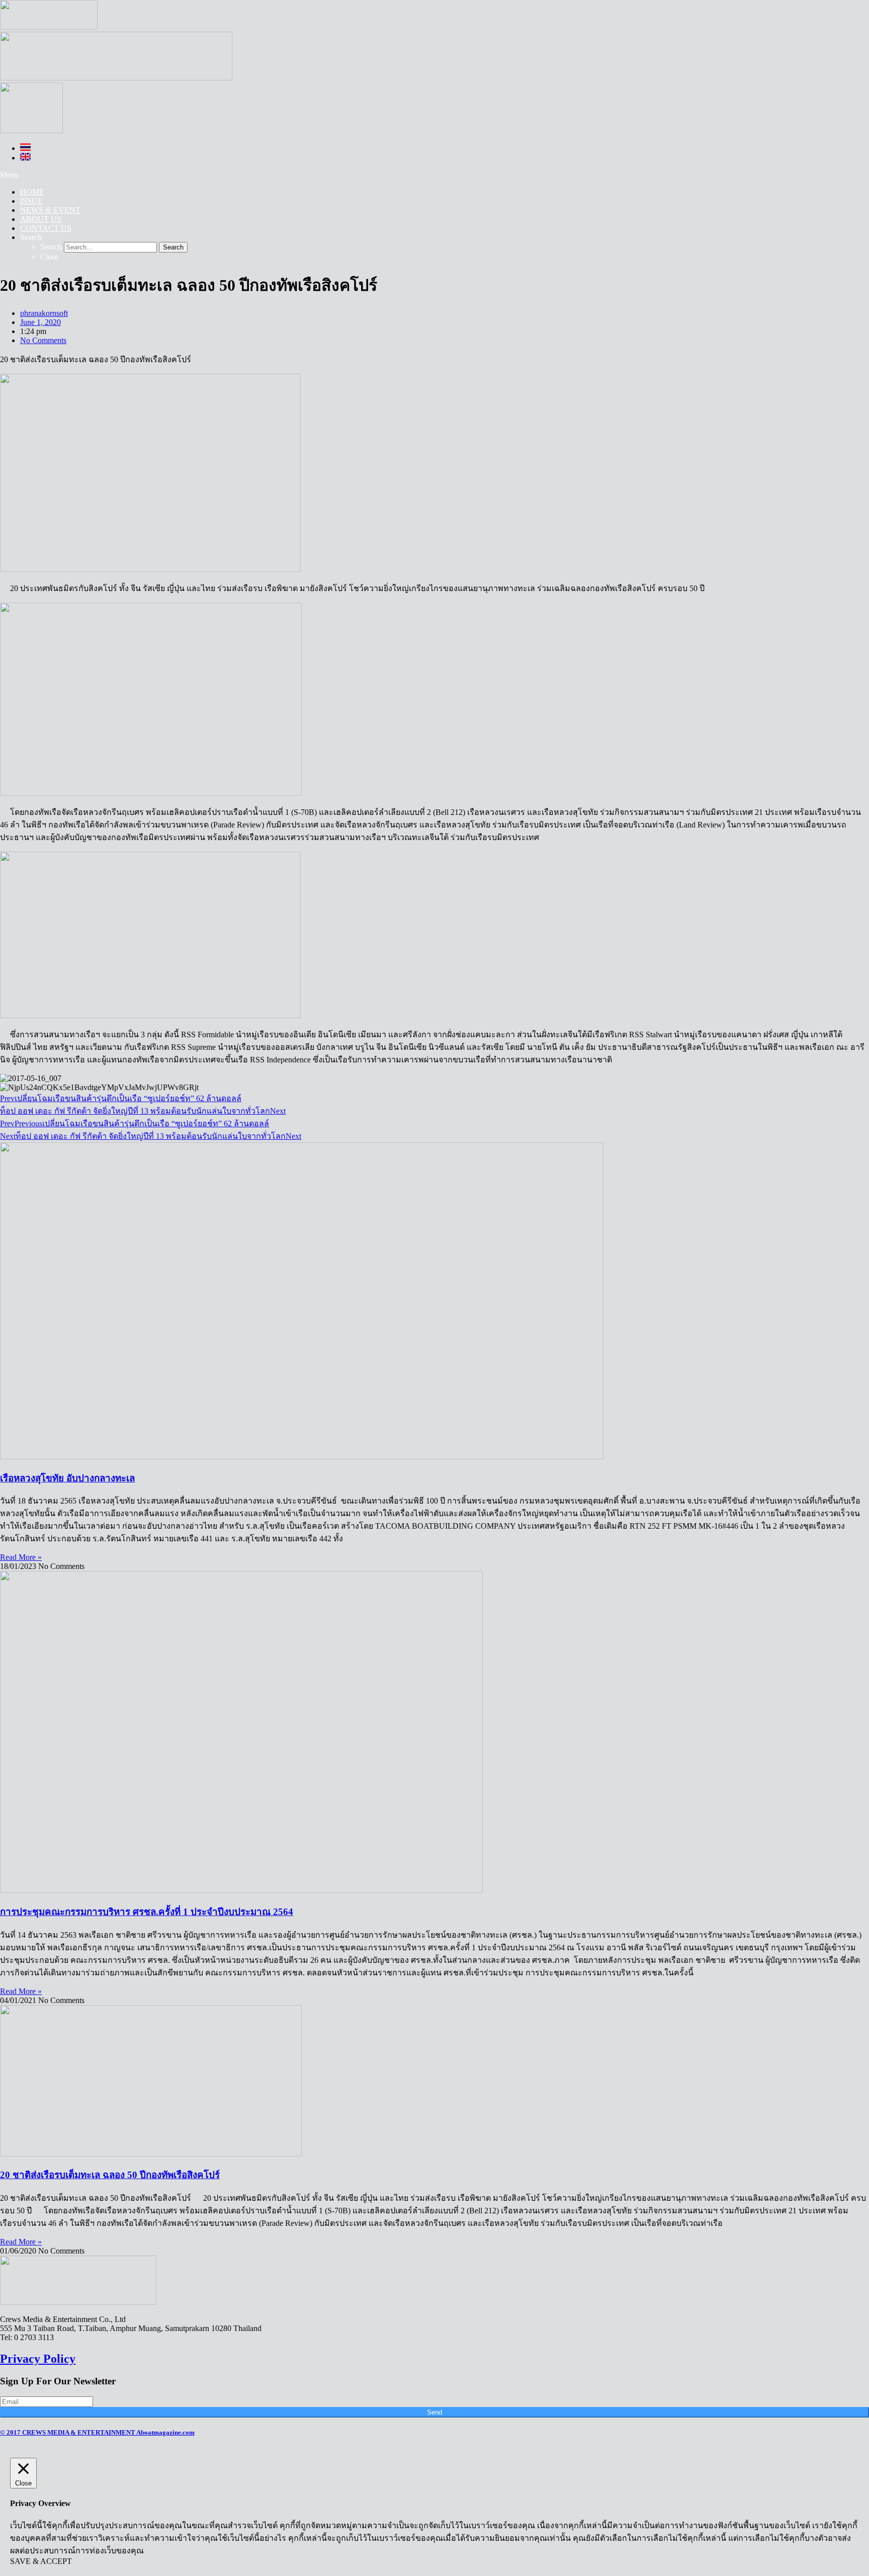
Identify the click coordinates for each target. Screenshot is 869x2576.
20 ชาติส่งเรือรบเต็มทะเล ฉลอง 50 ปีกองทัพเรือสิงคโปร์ (110, 2175)
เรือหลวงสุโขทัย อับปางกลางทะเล (67, 1478)
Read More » (21, 1557)
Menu (9, 175)
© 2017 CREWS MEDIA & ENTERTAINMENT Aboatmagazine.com (97, 2432)
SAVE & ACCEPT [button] (41, 2561)
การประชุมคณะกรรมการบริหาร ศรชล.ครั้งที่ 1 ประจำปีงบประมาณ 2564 (147, 1912)
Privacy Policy (38, 2359)
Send (434, 2412)
